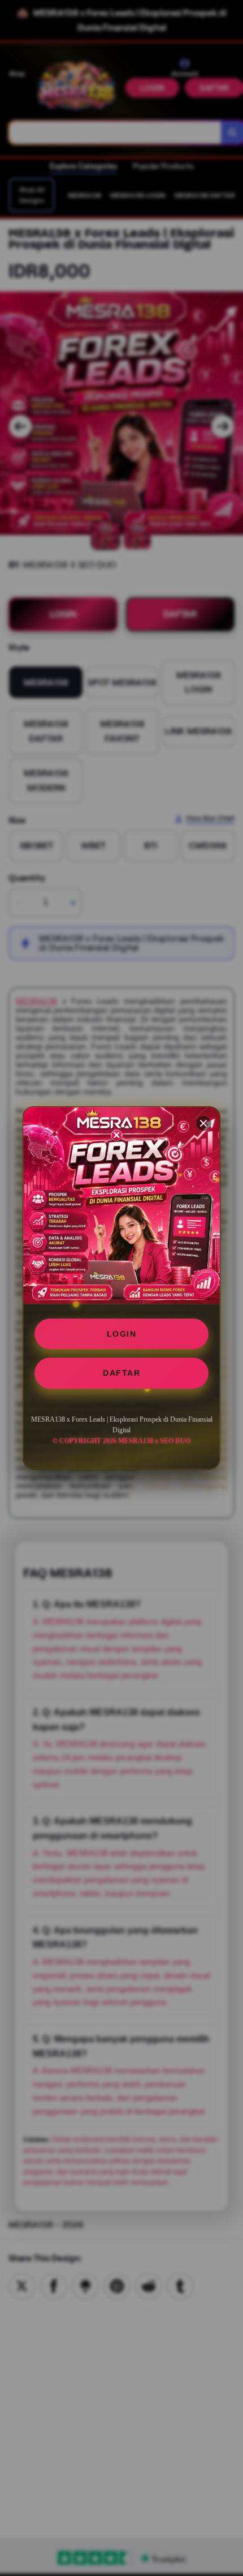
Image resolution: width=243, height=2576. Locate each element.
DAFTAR (121, 1373)
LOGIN (122, 1334)
